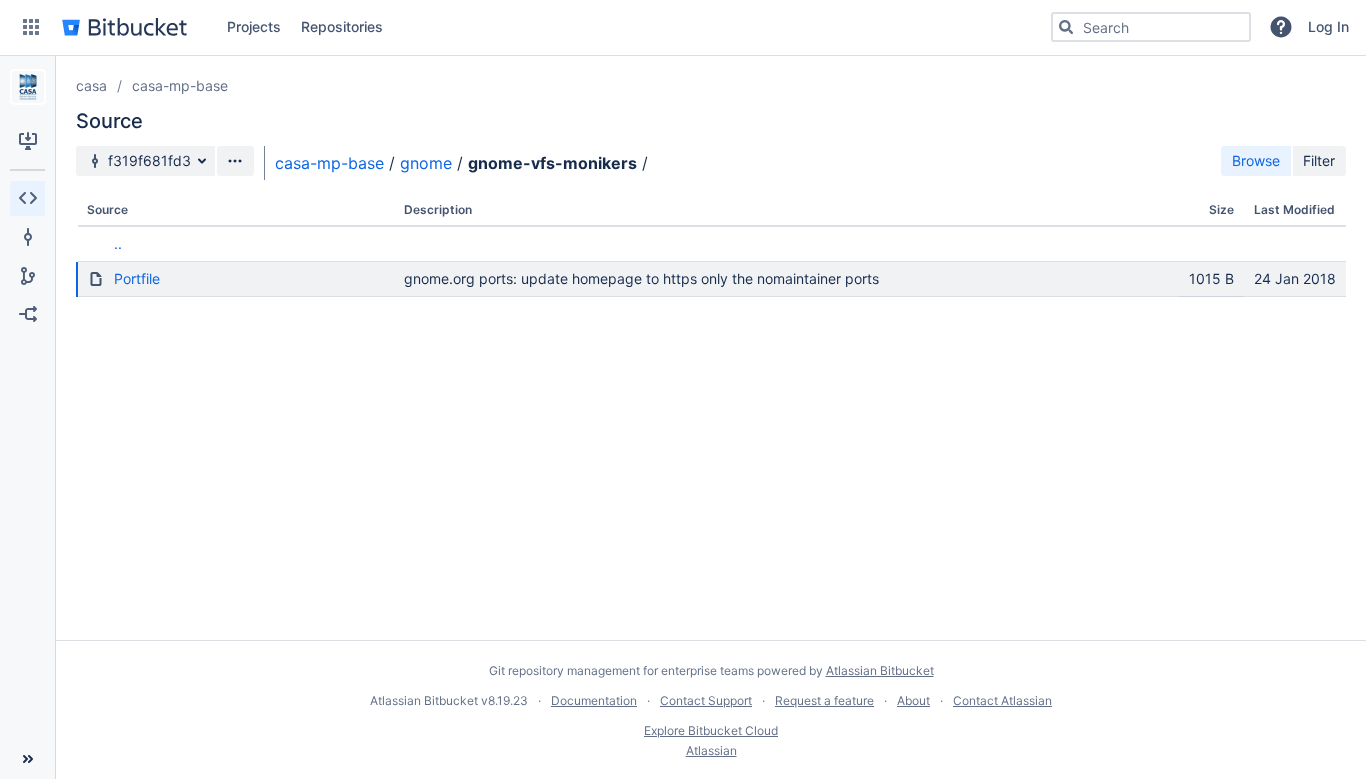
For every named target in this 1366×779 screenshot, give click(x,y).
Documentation (594, 700)
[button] (31, 27)
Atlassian (711, 750)
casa (91, 85)
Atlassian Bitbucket (880, 670)
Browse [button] (1256, 160)
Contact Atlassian (1002, 700)
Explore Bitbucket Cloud (711, 730)
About (913, 700)
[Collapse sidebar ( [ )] (27, 759)
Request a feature (824, 700)
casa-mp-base (180, 85)
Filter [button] (1319, 160)
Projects (254, 26)
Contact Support (706, 700)
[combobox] (1151, 27)
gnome (426, 163)
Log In (1328, 26)
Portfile (137, 278)
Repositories (342, 26)
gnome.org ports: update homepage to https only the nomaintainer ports (641, 278)
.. (118, 243)
